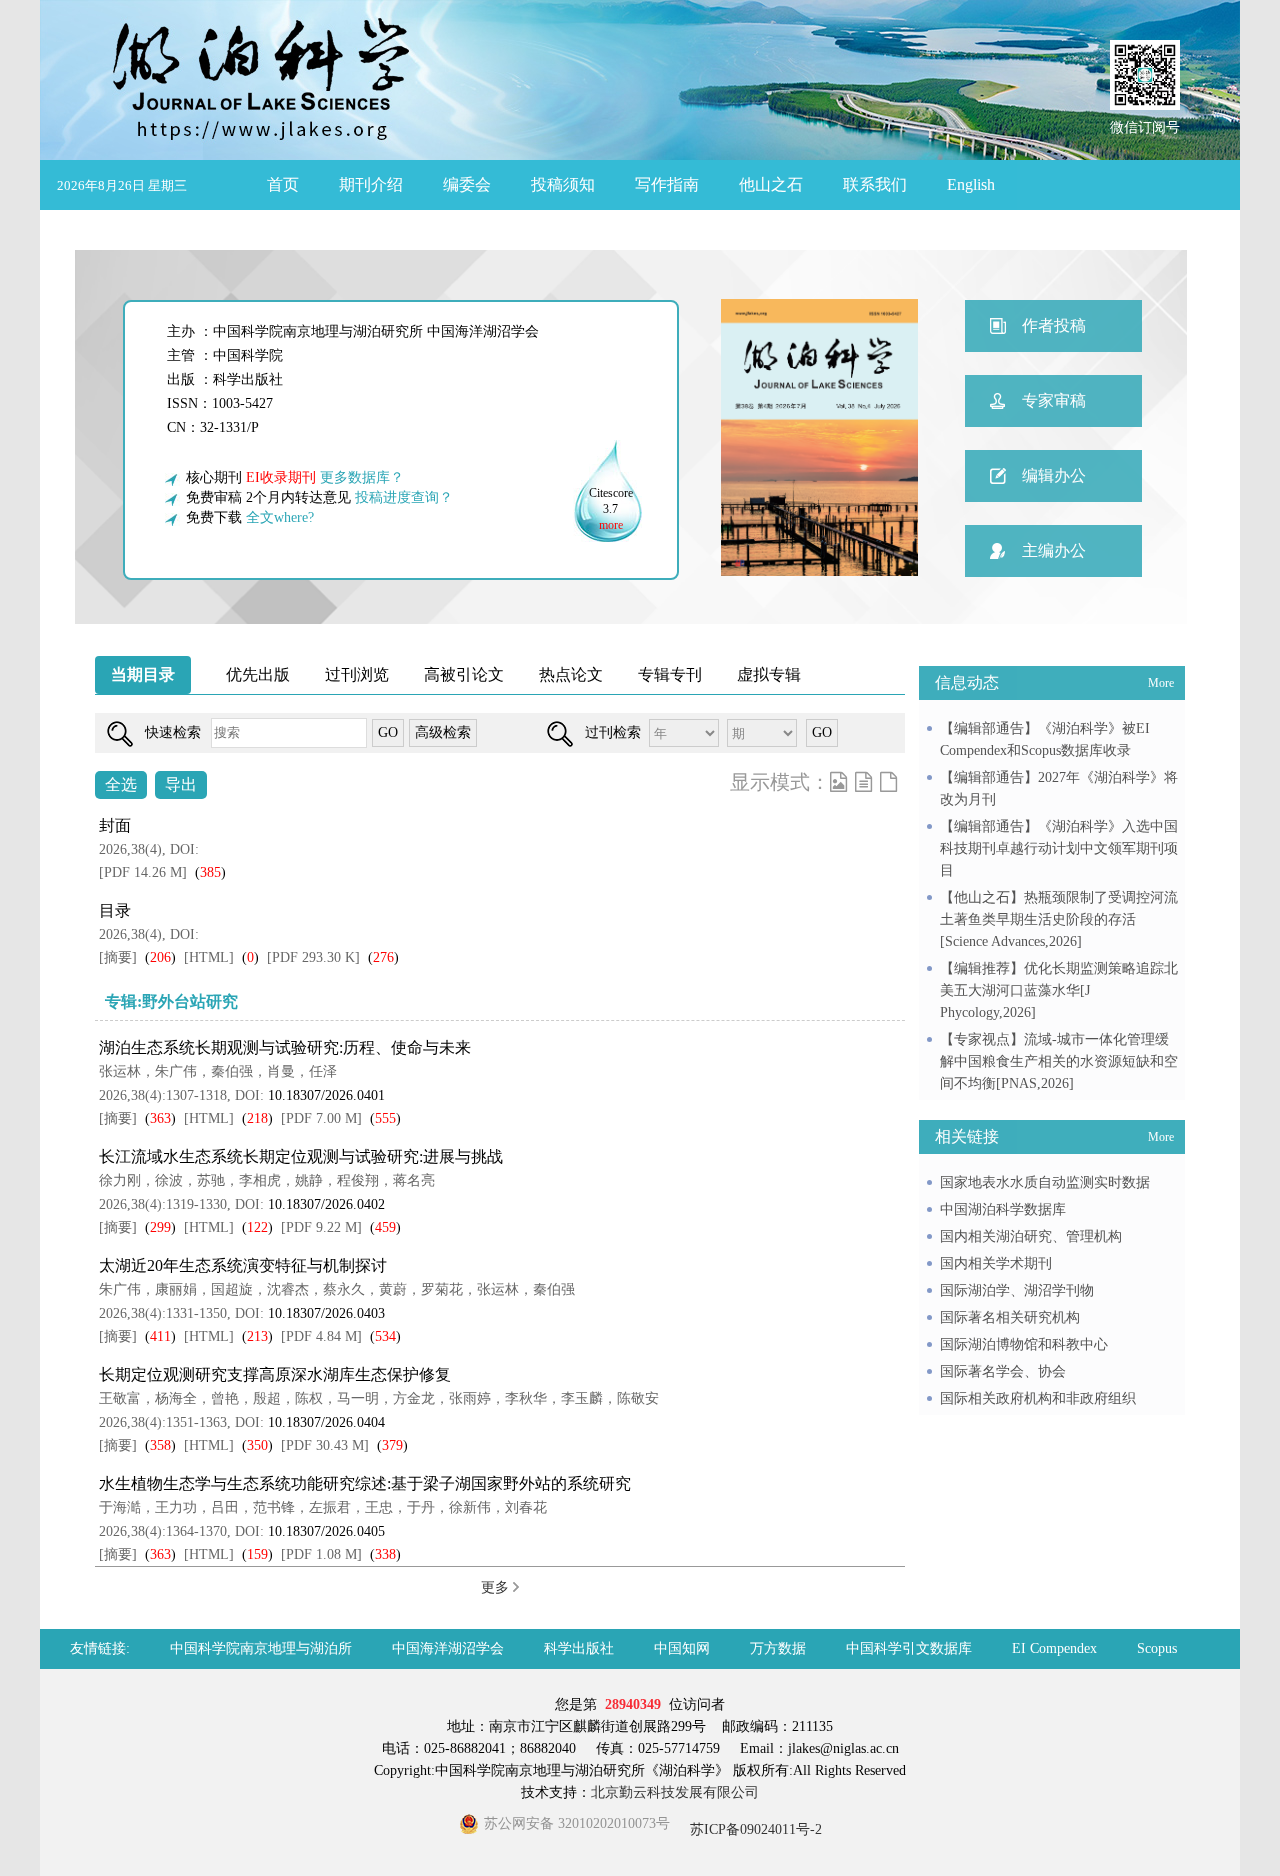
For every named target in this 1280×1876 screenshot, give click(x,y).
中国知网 (682, 1648)
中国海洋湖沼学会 (448, 1648)
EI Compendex (1054, 1648)
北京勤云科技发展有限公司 (675, 1792)
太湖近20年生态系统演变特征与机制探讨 (243, 1265)
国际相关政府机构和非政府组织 (1038, 1398)
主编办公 (1054, 550)
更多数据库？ (362, 477)
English (971, 184)
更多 (497, 1587)
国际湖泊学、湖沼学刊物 (1017, 1290)
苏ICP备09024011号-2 (754, 1829)
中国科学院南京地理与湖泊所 (261, 1648)
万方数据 (778, 1648)
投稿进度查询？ (404, 497)
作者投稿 (1054, 325)
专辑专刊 (670, 674)
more (611, 525)
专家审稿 (1054, 400)
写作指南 (667, 184)
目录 (115, 910)
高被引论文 (464, 674)
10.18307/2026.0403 (326, 1313)
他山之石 (771, 184)
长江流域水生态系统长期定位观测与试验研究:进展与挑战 (301, 1156)
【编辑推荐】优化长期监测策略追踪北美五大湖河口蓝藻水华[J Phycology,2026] (1059, 990)
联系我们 (875, 184)
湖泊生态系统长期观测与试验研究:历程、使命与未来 (285, 1047)
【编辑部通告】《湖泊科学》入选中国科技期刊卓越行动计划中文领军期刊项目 (1059, 848)
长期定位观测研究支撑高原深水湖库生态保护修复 (275, 1374)
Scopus (1157, 1648)
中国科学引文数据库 (909, 1648)
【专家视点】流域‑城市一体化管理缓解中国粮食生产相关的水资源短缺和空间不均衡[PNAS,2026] (1059, 1061)
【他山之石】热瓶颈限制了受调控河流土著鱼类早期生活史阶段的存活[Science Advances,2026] (1059, 919)
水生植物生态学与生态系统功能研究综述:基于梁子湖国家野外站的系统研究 (365, 1483)
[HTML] (209, 957)
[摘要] (118, 957)
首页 (283, 184)
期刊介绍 (371, 184)
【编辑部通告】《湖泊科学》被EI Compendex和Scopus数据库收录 (1045, 739)
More (1161, 683)
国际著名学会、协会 (1003, 1371)
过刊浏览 (357, 674)
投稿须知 (563, 184)
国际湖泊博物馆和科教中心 (1024, 1344)
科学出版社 (579, 1648)
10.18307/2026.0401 (326, 1095)
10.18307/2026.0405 (326, 1531)
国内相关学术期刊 (996, 1263)
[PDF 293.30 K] (313, 957)
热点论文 (571, 674)
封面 (115, 825)
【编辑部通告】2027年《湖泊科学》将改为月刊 (1059, 788)
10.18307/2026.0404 (326, 1422)
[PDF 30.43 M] (325, 1445)
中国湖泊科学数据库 (1003, 1209)
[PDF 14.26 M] (143, 872)
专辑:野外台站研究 (171, 1001)
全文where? (280, 517)
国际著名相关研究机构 (1010, 1317)
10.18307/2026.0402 (326, 1204)
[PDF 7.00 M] (321, 1118)
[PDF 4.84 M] (321, 1336)
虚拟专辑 (769, 674)
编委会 (467, 184)
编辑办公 (1054, 475)
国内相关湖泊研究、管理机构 (1031, 1236)
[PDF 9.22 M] (321, 1227)
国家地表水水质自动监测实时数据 (1045, 1182)
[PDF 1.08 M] (321, 1554)
